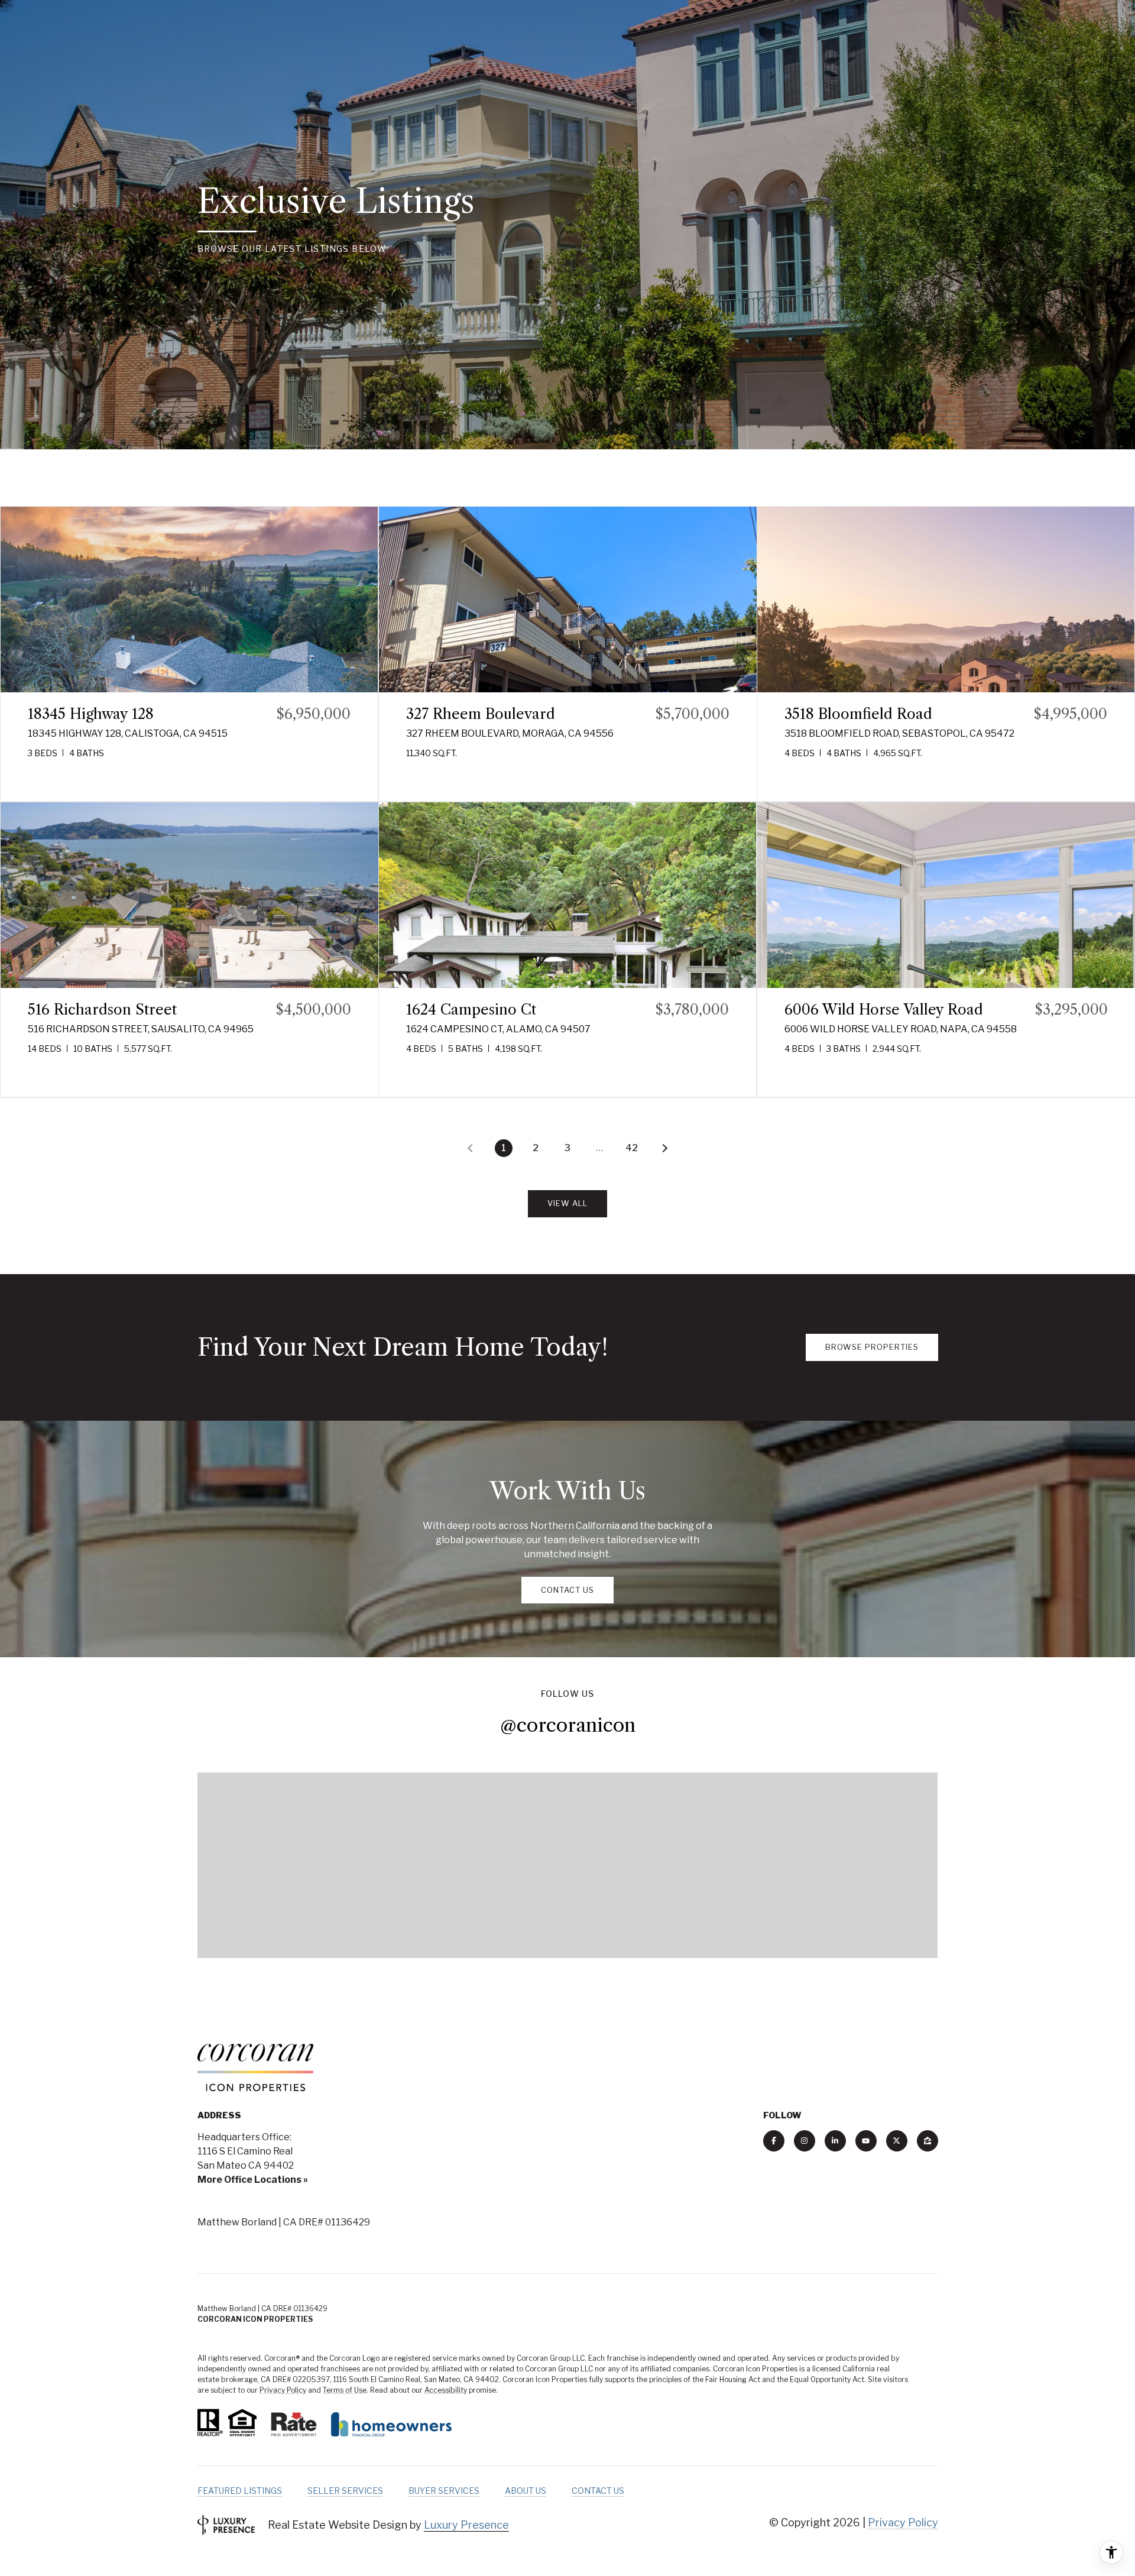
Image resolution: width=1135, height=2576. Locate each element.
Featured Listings (240, 2491)
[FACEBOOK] (774, 2141)
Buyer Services (444, 2491)
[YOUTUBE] (866, 2141)
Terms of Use (345, 2390)
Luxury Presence (466, 2525)
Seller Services (345, 2491)
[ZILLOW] (928, 2141)
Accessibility (446, 2390)
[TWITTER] (897, 2141)
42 (632, 1148)
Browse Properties (872, 1347)
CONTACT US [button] (567, 1590)
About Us (526, 2491)
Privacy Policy (283, 2390)
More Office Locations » (253, 2180)
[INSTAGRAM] (805, 2141)
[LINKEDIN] (835, 2141)
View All (567, 1203)
